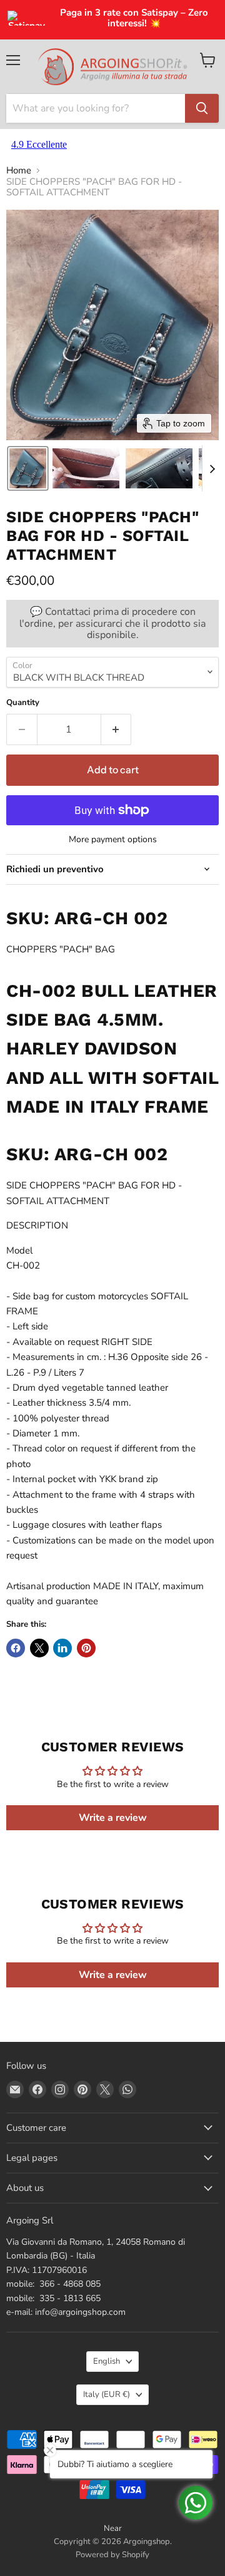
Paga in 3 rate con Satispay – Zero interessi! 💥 (134, 18)
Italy (107, 2394)
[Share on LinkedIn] (62, 1648)
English (107, 2361)
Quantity (23, 703)
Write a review (113, 1818)
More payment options (113, 840)
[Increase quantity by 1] (117, 729)
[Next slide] (212, 468)
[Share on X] (39, 1648)
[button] (28, 468)
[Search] (202, 108)
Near (113, 2528)
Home (19, 171)
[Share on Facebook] (16, 1648)
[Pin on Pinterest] (86, 1648)
